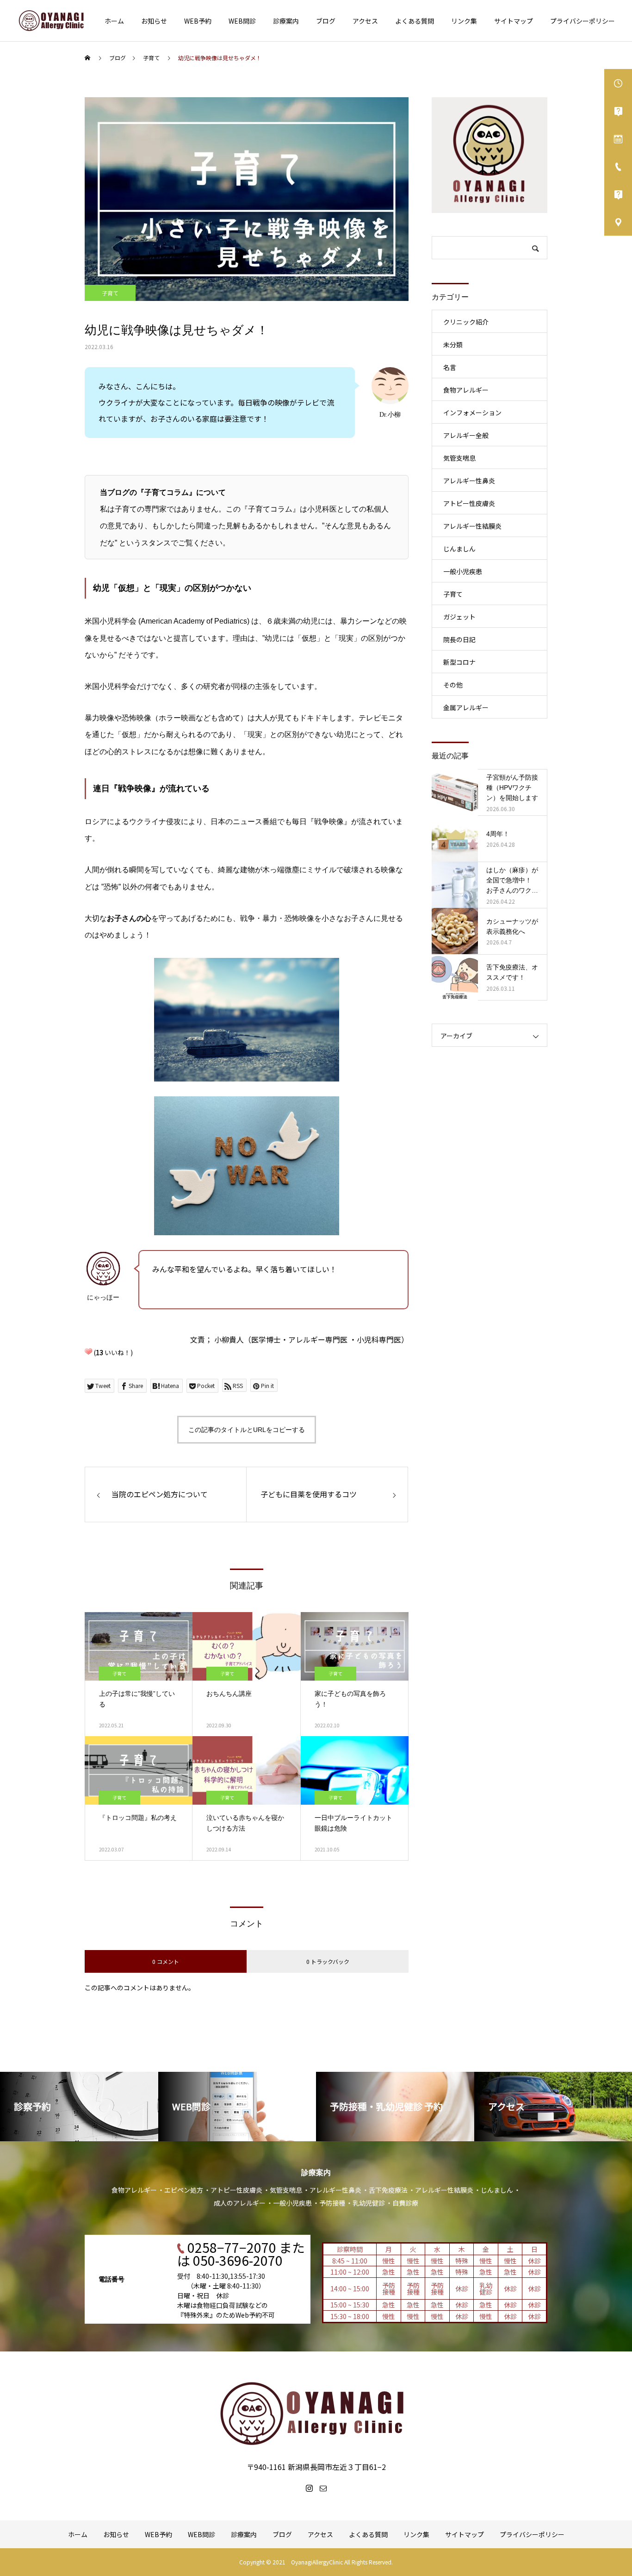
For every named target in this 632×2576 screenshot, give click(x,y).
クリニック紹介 (466, 322)
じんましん (459, 549)
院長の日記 (459, 639)
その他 (453, 685)
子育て (110, 293)
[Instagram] (309, 2488)
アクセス (365, 21)
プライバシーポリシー (582, 21)
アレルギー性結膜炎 (472, 526)
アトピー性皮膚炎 (469, 503)
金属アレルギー (466, 707)
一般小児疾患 (463, 571)
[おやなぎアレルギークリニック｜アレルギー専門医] (52, 21)
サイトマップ (514, 21)
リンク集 (464, 21)
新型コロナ (459, 662)
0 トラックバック (328, 1961)
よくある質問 (415, 21)
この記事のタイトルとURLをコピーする (247, 1430)
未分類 (453, 344)
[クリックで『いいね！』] (88, 1351)
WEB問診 (242, 21)
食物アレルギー (466, 390)
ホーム (114, 21)
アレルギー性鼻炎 (469, 481)
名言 (450, 367)
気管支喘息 (459, 458)
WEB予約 (198, 21)
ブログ (326, 21)
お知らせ (154, 21)
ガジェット (459, 617)
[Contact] (323, 2488)
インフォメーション (472, 413)
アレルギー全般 (466, 435)
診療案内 (286, 21)
